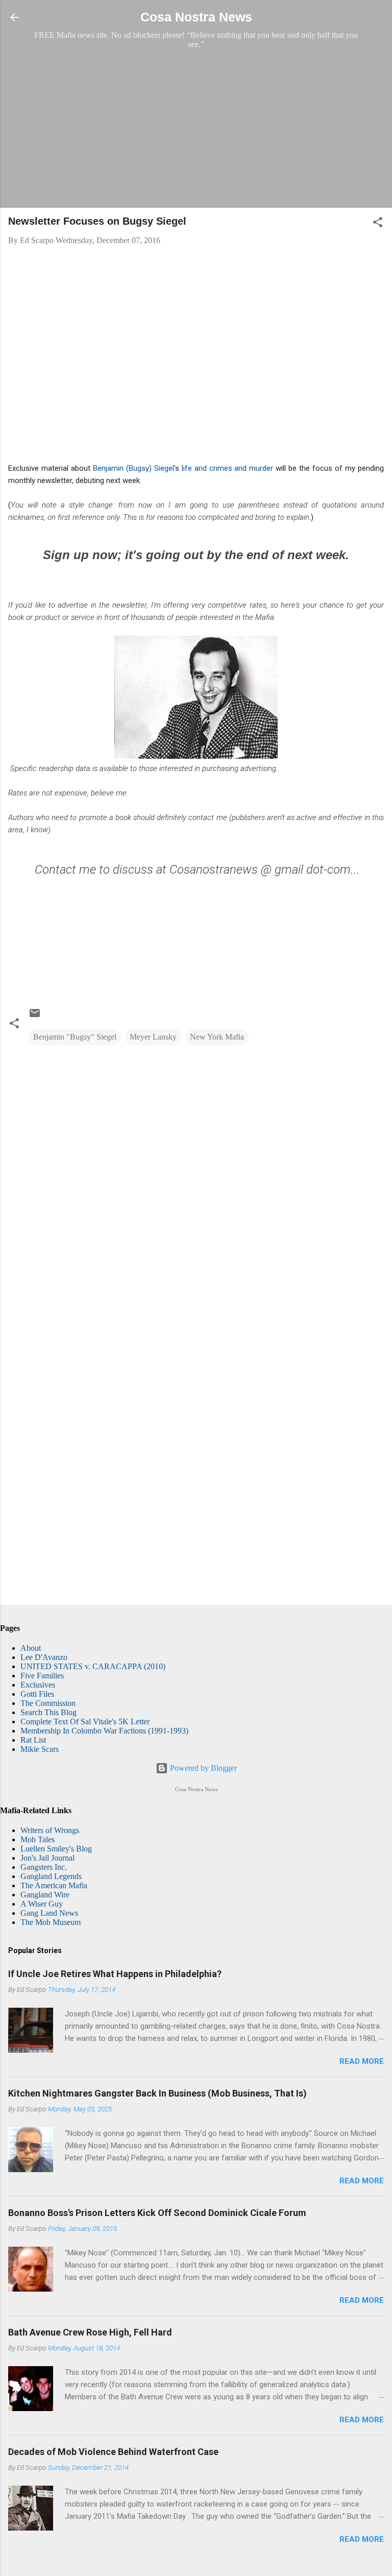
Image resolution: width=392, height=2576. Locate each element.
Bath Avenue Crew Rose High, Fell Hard (90, 2332)
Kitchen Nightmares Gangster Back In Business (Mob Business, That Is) (157, 2093)
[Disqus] (196, 1184)
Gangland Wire (45, 1895)
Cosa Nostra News (196, 17)
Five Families (42, 1676)
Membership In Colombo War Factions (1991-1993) (104, 1731)
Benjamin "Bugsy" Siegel (75, 1037)
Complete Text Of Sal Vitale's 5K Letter (85, 1722)
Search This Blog (48, 1712)
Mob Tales (38, 1839)
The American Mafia (54, 1885)
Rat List (33, 1740)
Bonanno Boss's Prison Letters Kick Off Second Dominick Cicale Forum (157, 2213)
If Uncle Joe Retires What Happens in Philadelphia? (115, 1974)
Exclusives (38, 1685)
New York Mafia (217, 1037)
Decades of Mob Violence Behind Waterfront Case (113, 2452)
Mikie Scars (40, 1749)
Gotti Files (37, 1694)
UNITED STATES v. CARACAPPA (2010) (93, 1666)
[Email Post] (35, 1016)
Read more (362, 2061)
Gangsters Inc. (44, 1867)
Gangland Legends (51, 1876)
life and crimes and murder (229, 468)
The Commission (48, 1703)
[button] (378, 224)
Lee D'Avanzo (44, 1657)
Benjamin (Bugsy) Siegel (133, 468)
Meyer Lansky (153, 1037)
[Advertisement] (196, 128)
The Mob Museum (51, 1922)
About (31, 1648)
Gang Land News (49, 1913)
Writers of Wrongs (50, 1830)
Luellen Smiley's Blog (56, 1849)
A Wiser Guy (42, 1904)
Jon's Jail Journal (47, 1858)
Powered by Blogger (202, 1768)
